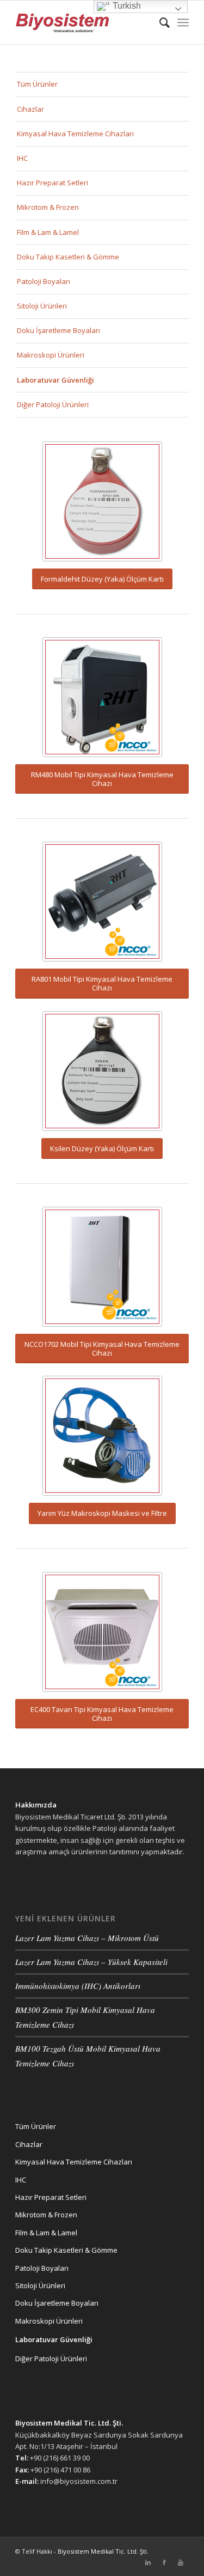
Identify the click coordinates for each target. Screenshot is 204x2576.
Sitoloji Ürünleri (42, 306)
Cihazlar (30, 109)
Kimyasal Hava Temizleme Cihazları (75, 134)
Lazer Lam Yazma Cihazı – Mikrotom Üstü (87, 1938)
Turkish (126, 6)
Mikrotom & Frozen (48, 207)
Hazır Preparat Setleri (52, 183)
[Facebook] (164, 2562)
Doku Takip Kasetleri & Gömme (68, 257)
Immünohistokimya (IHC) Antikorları (78, 1986)
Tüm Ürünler (37, 84)
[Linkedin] (148, 2562)
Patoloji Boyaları (44, 281)
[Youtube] (181, 2562)
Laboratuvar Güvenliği (55, 380)
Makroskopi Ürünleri (51, 355)
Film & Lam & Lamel (48, 232)
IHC (22, 158)
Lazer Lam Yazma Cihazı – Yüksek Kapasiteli (91, 1962)
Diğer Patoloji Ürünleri (53, 404)
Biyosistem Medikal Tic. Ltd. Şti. (103, 2551)
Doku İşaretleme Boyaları (58, 330)
